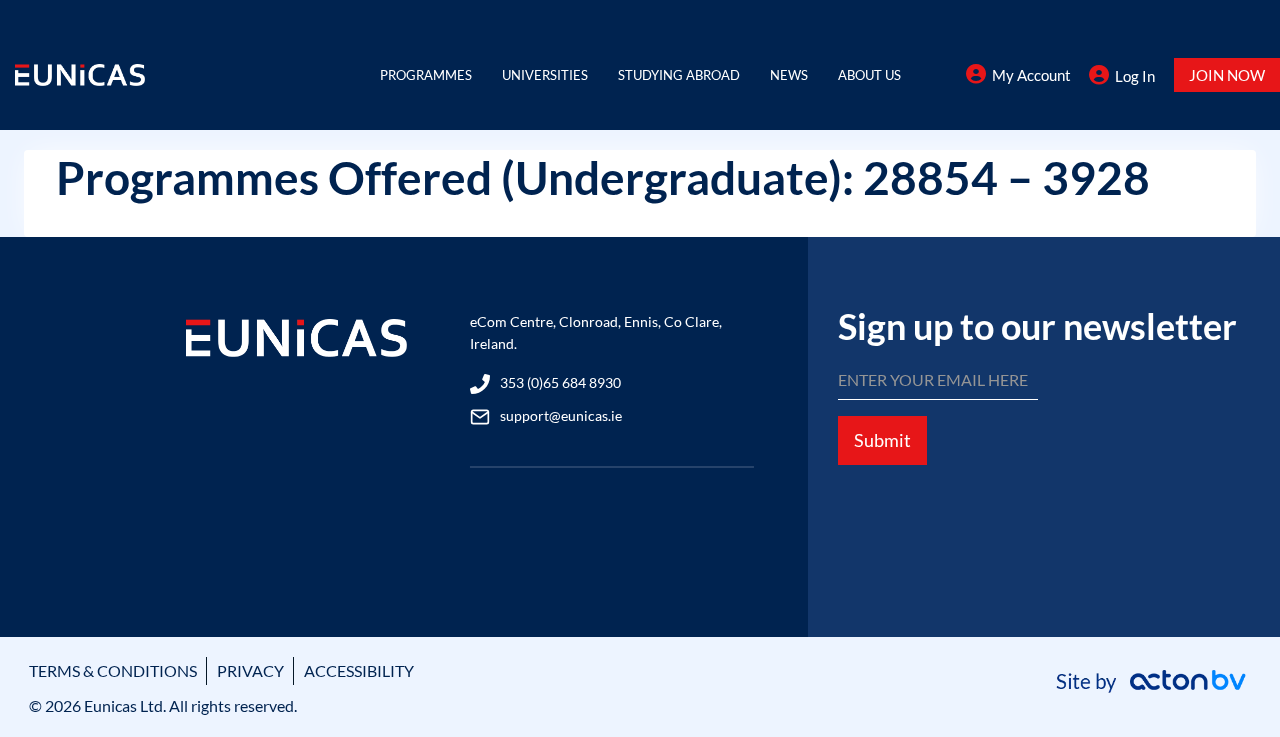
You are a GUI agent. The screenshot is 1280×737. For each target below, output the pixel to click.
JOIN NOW (1227, 75)
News (789, 75)
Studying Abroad (679, 75)
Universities (545, 75)
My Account (1031, 75)
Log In (1135, 76)
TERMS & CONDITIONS (113, 670)
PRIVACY (250, 670)
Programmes (426, 75)
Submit (882, 440)
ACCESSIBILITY (359, 670)
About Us (869, 75)
